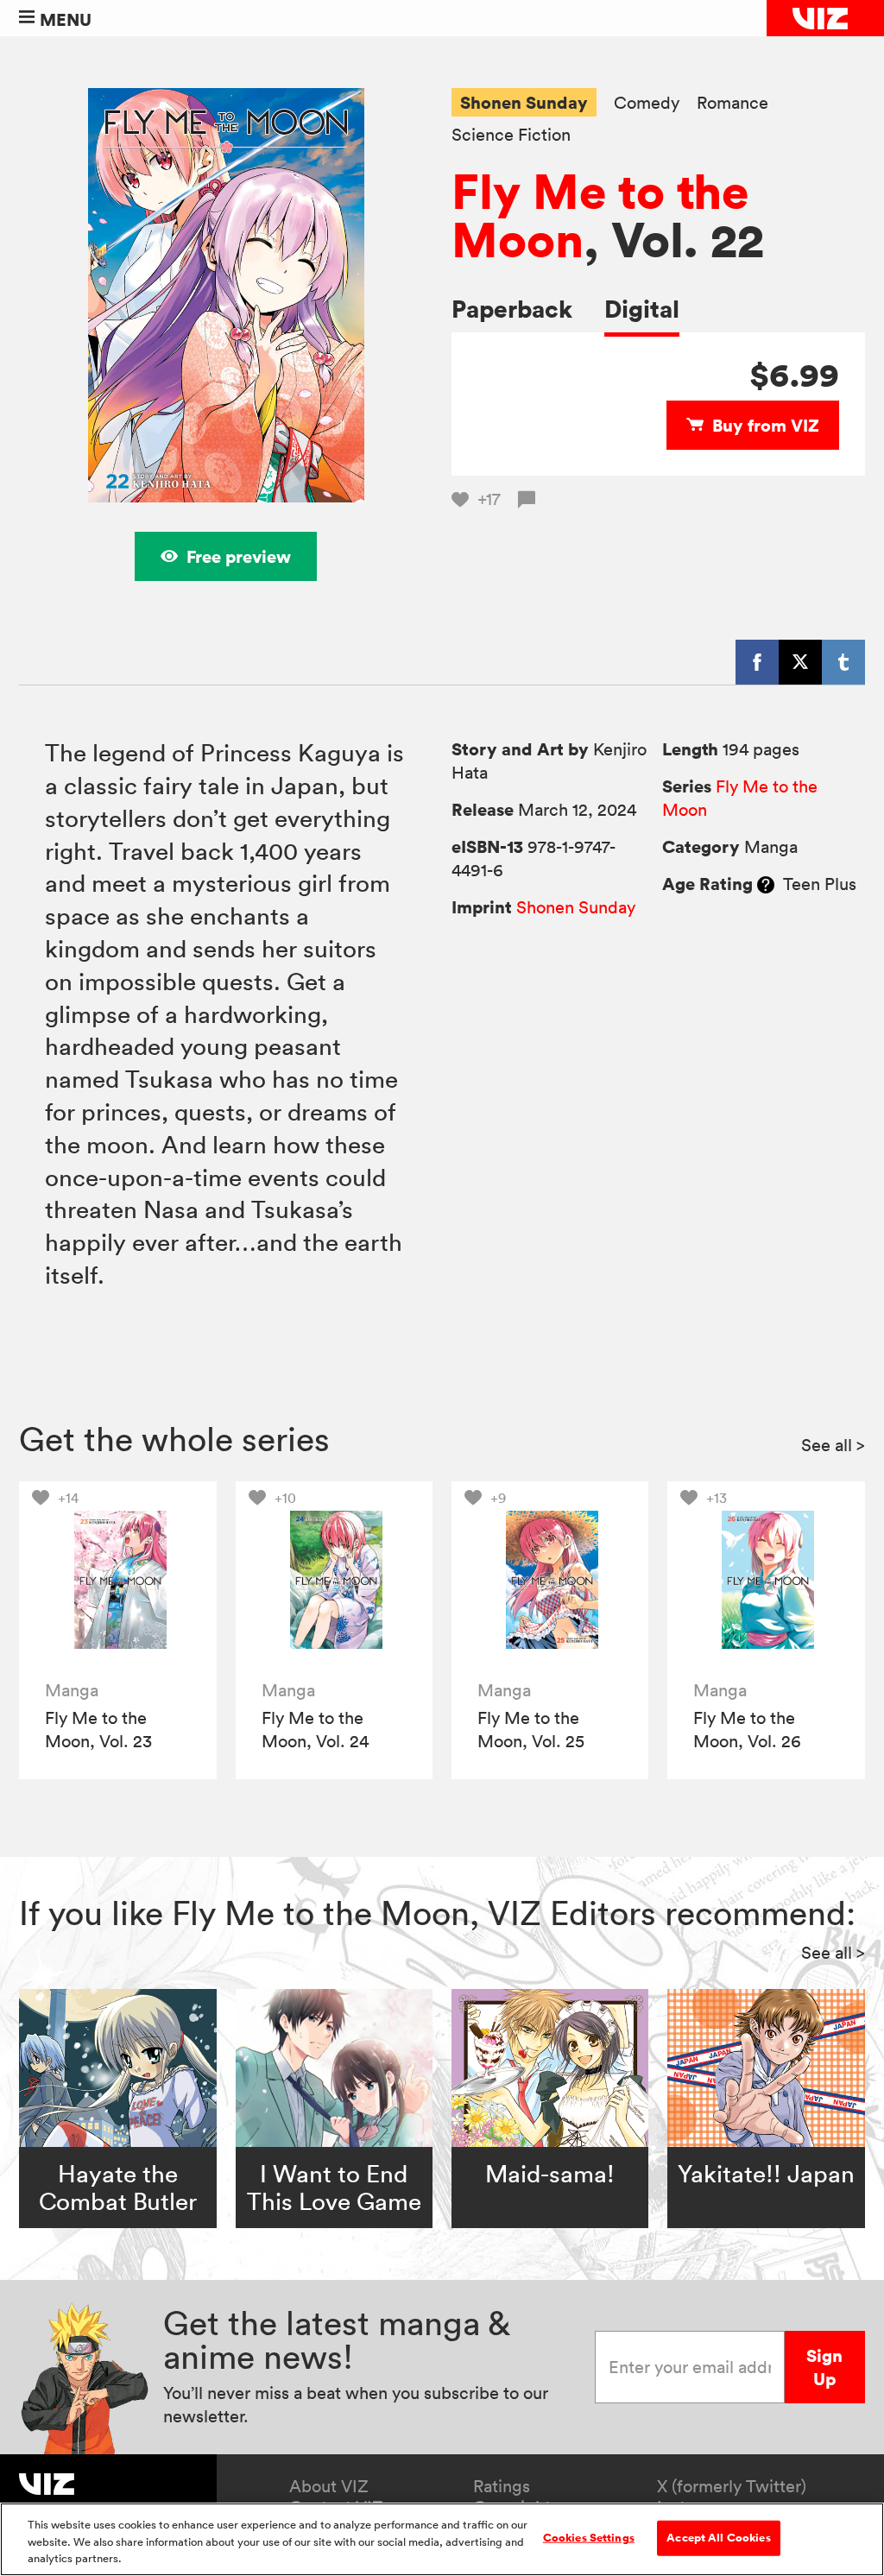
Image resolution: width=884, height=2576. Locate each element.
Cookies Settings (589, 2537)
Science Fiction (511, 135)
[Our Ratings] (766, 884)
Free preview (239, 556)
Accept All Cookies (718, 2537)
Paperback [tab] (512, 309)
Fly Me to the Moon (600, 215)
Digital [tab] (642, 309)
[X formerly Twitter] (800, 662)
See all (833, 1445)
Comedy (647, 103)
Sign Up (824, 2367)
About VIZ (329, 2486)
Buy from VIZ (766, 425)
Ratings (502, 2486)
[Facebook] (757, 662)
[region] (442, 2539)
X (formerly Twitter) (732, 2486)
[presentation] (118, 1580)
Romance (732, 103)
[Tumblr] (843, 662)
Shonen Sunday (524, 102)
